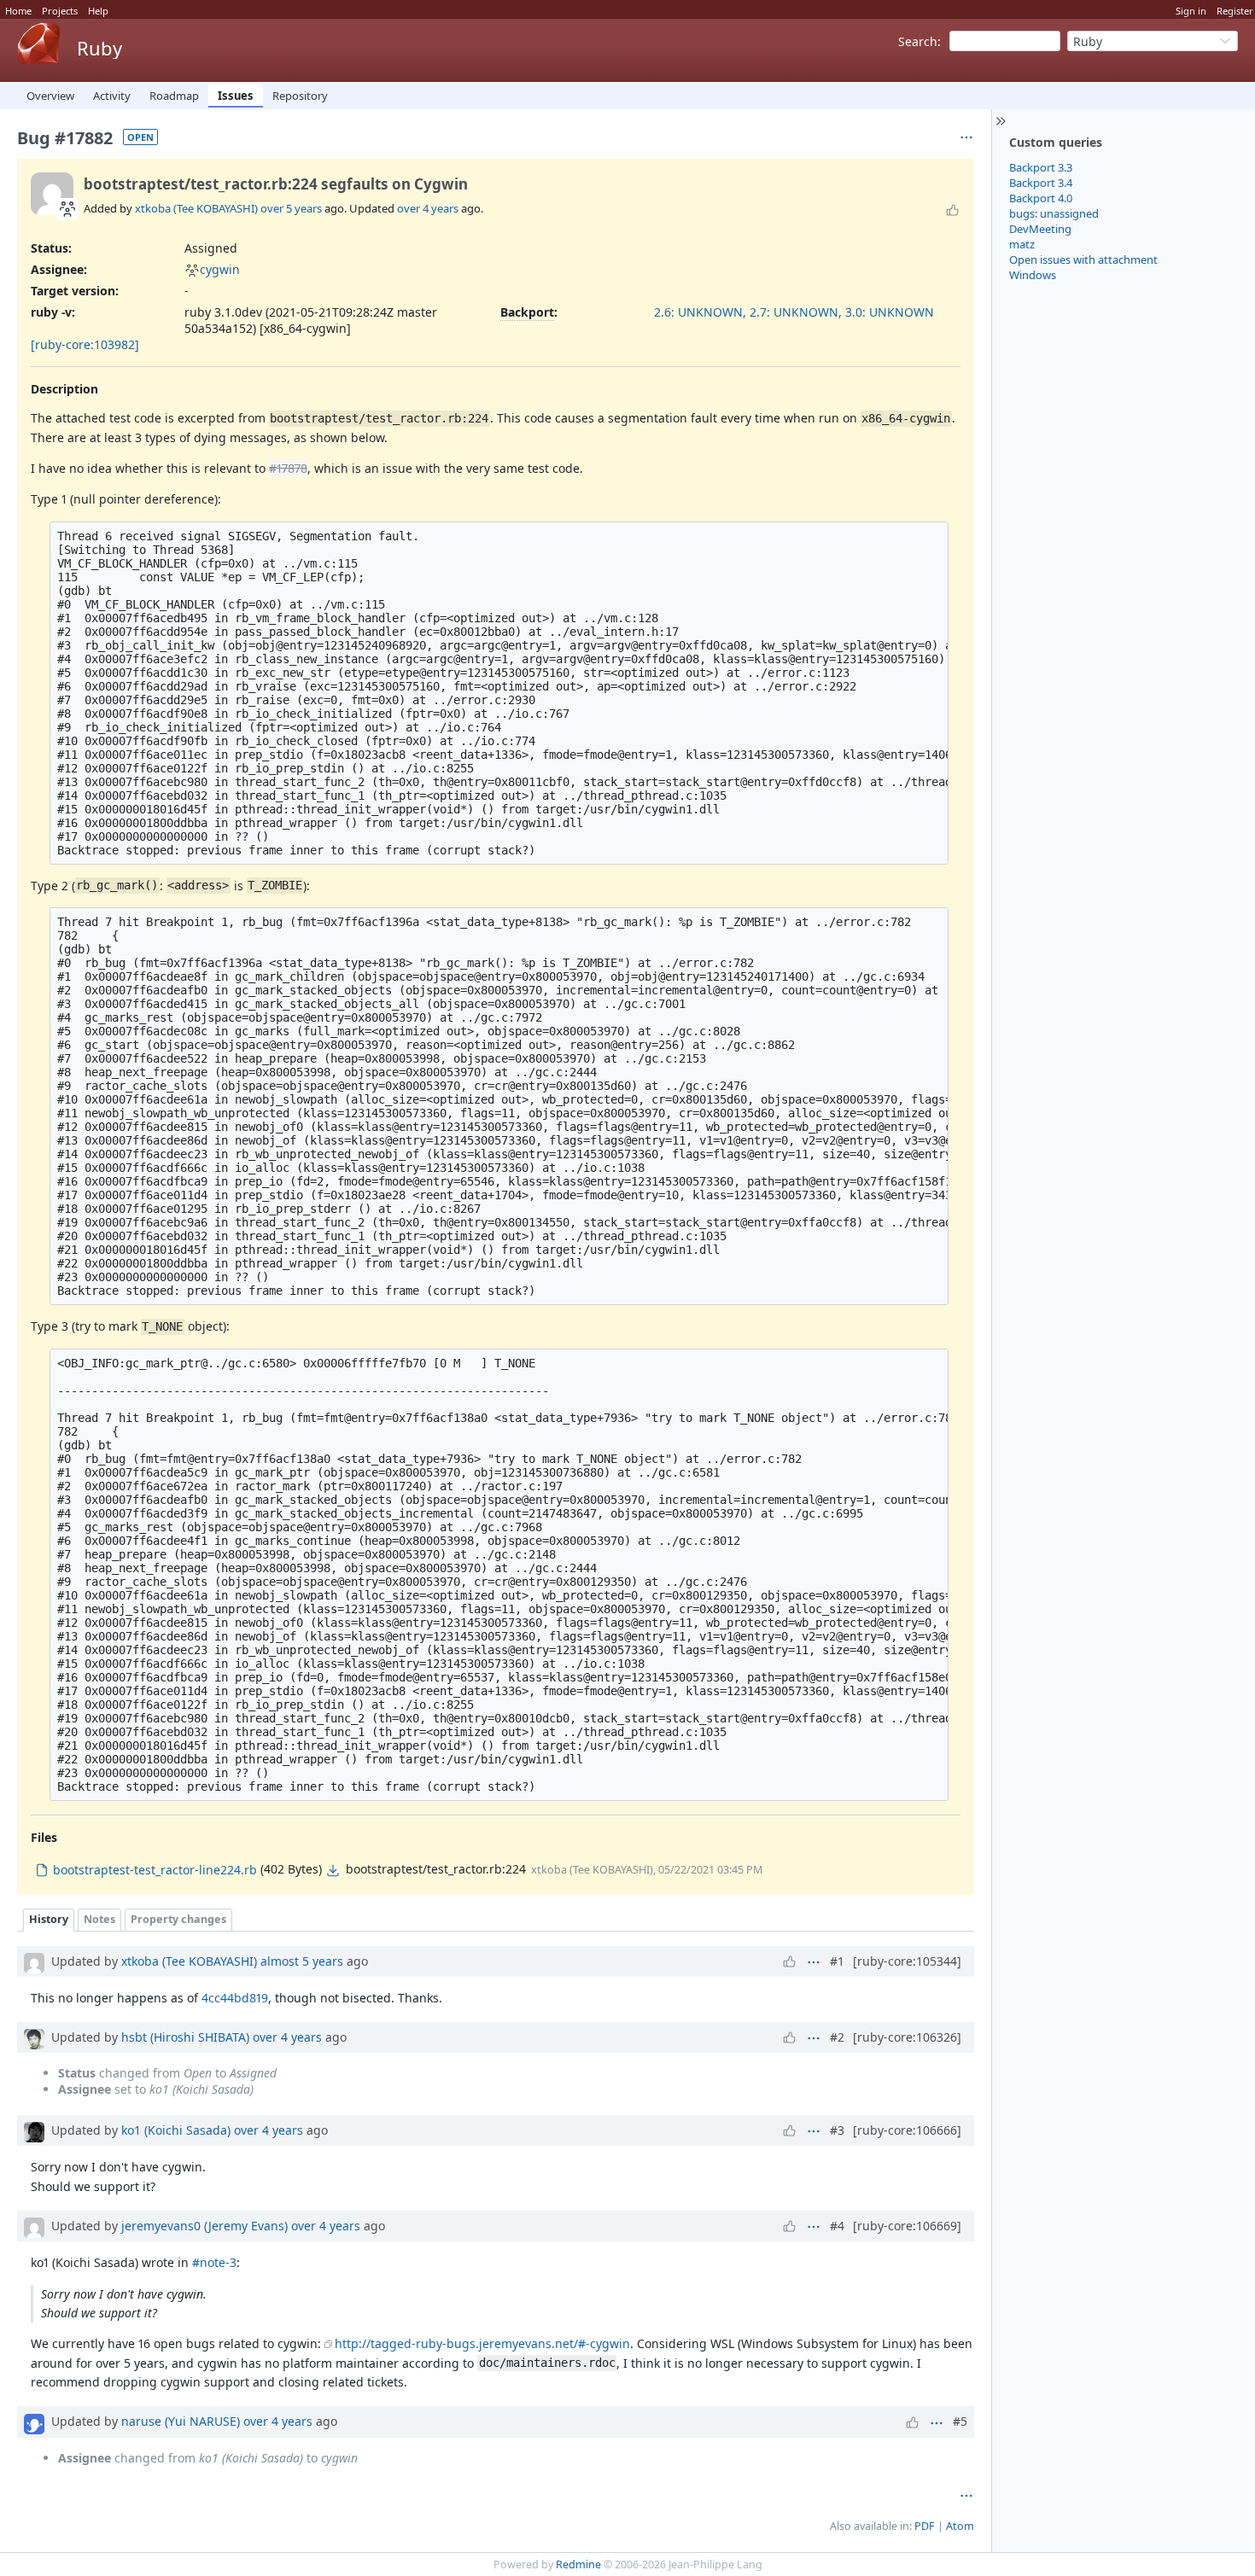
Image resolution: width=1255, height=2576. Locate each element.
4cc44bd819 (235, 1998)
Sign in (1191, 11)
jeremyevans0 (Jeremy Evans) (204, 2226)
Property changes (178, 1919)
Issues (236, 96)
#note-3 (214, 2262)
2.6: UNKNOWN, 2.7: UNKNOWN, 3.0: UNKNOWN (794, 312)
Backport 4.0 (1041, 198)
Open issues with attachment (1083, 259)
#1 (837, 1961)
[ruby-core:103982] (85, 344)
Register (1235, 11)
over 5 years (291, 208)
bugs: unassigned (1054, 213)
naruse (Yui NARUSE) (181, 2421)
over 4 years (428, 208)
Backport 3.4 (1041, 183)
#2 (837, 2037)
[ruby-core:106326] (907, 2037)
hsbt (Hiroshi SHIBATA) (185, 2037)
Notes (99, 1919)
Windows (1033, 275)
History (49, 1919)
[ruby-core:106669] (907, 2226)
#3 (837, 2130)
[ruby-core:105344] (907, 1961)
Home (18, 11)
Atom (960, 2526)
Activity (112, 96)
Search (918, 41)
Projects (60, 11)
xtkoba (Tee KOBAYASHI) (196, 208)
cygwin (220, 269)
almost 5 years (302, 1961)
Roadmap (174, 96)
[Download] (333, 1870)
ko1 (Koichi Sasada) (176, 2130)
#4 (837, 2226)
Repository (300, 96)
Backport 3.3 (1041, 167)
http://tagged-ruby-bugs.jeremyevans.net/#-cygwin (482, 2343)
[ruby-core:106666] (907, 2130)
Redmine (578, 2564)
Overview (50, 96)
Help (98, 11)
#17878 (288, 468)
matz (1022, 244)
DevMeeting (1040, 229)
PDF (925, 2526)
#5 (960, 2421)
